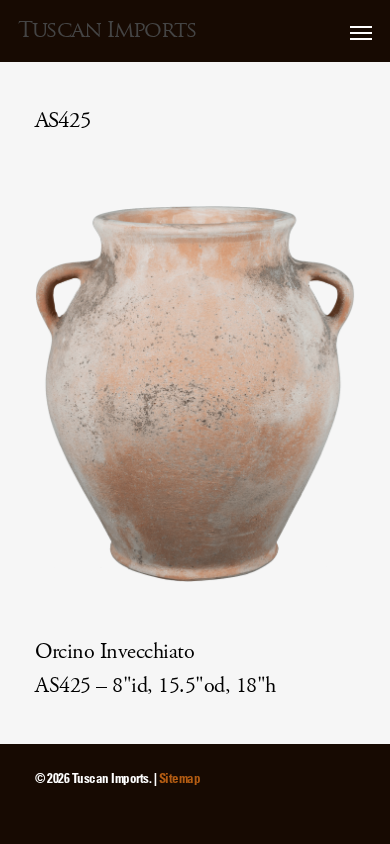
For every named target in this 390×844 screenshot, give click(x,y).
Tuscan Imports (107, 30)
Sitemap (180, 777)
